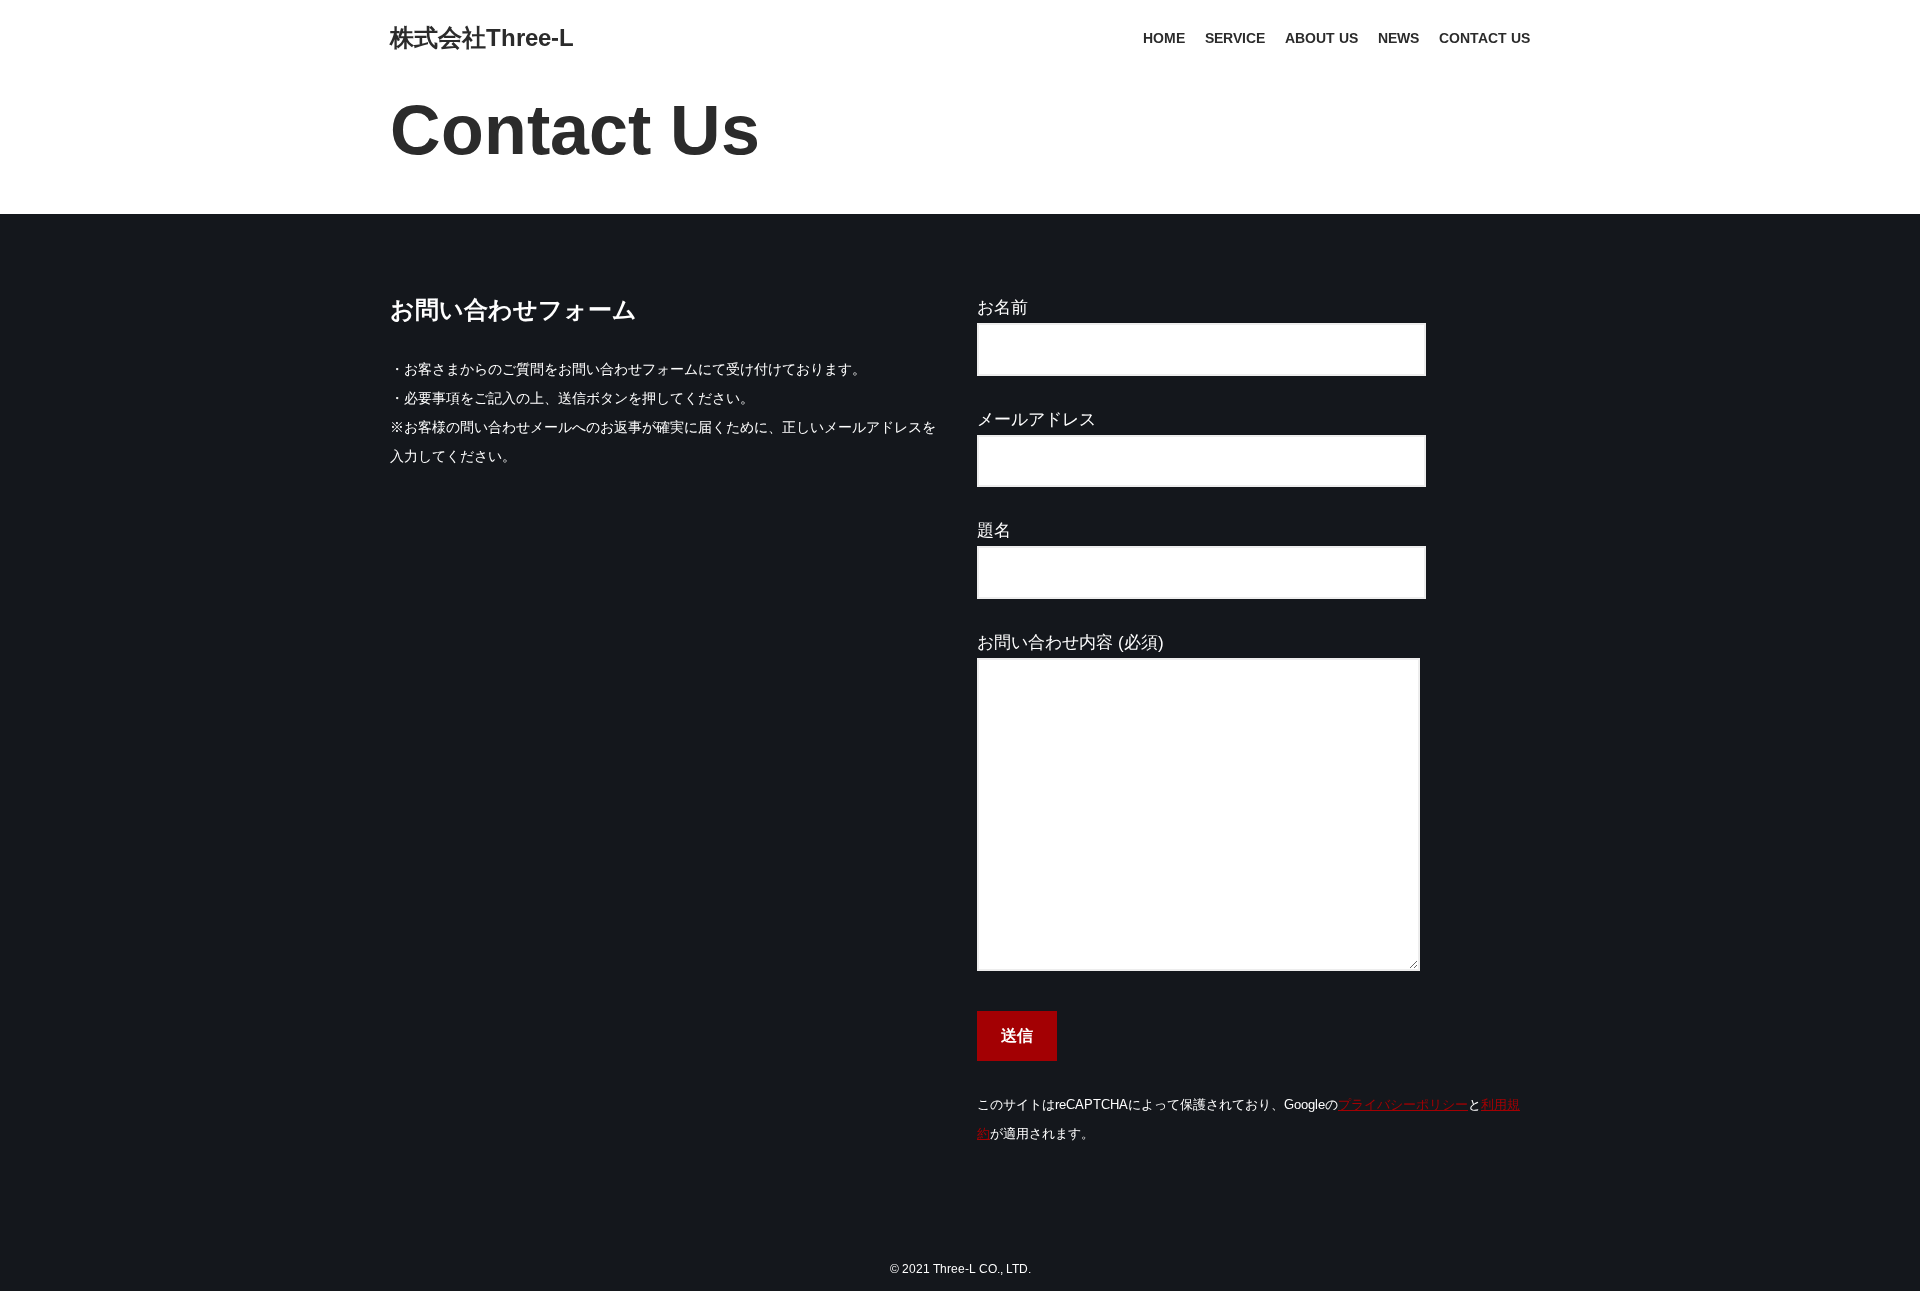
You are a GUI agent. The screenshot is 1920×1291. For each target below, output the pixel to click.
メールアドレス (1036, 419)
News (1398, 38)
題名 (994, 530)
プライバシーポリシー (1403, 1104)
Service (1235, 38)
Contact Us (1484, 38)
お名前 (1002, 307)
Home (1164, 38)
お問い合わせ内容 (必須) (1070, 642)
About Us (1321, 38)
